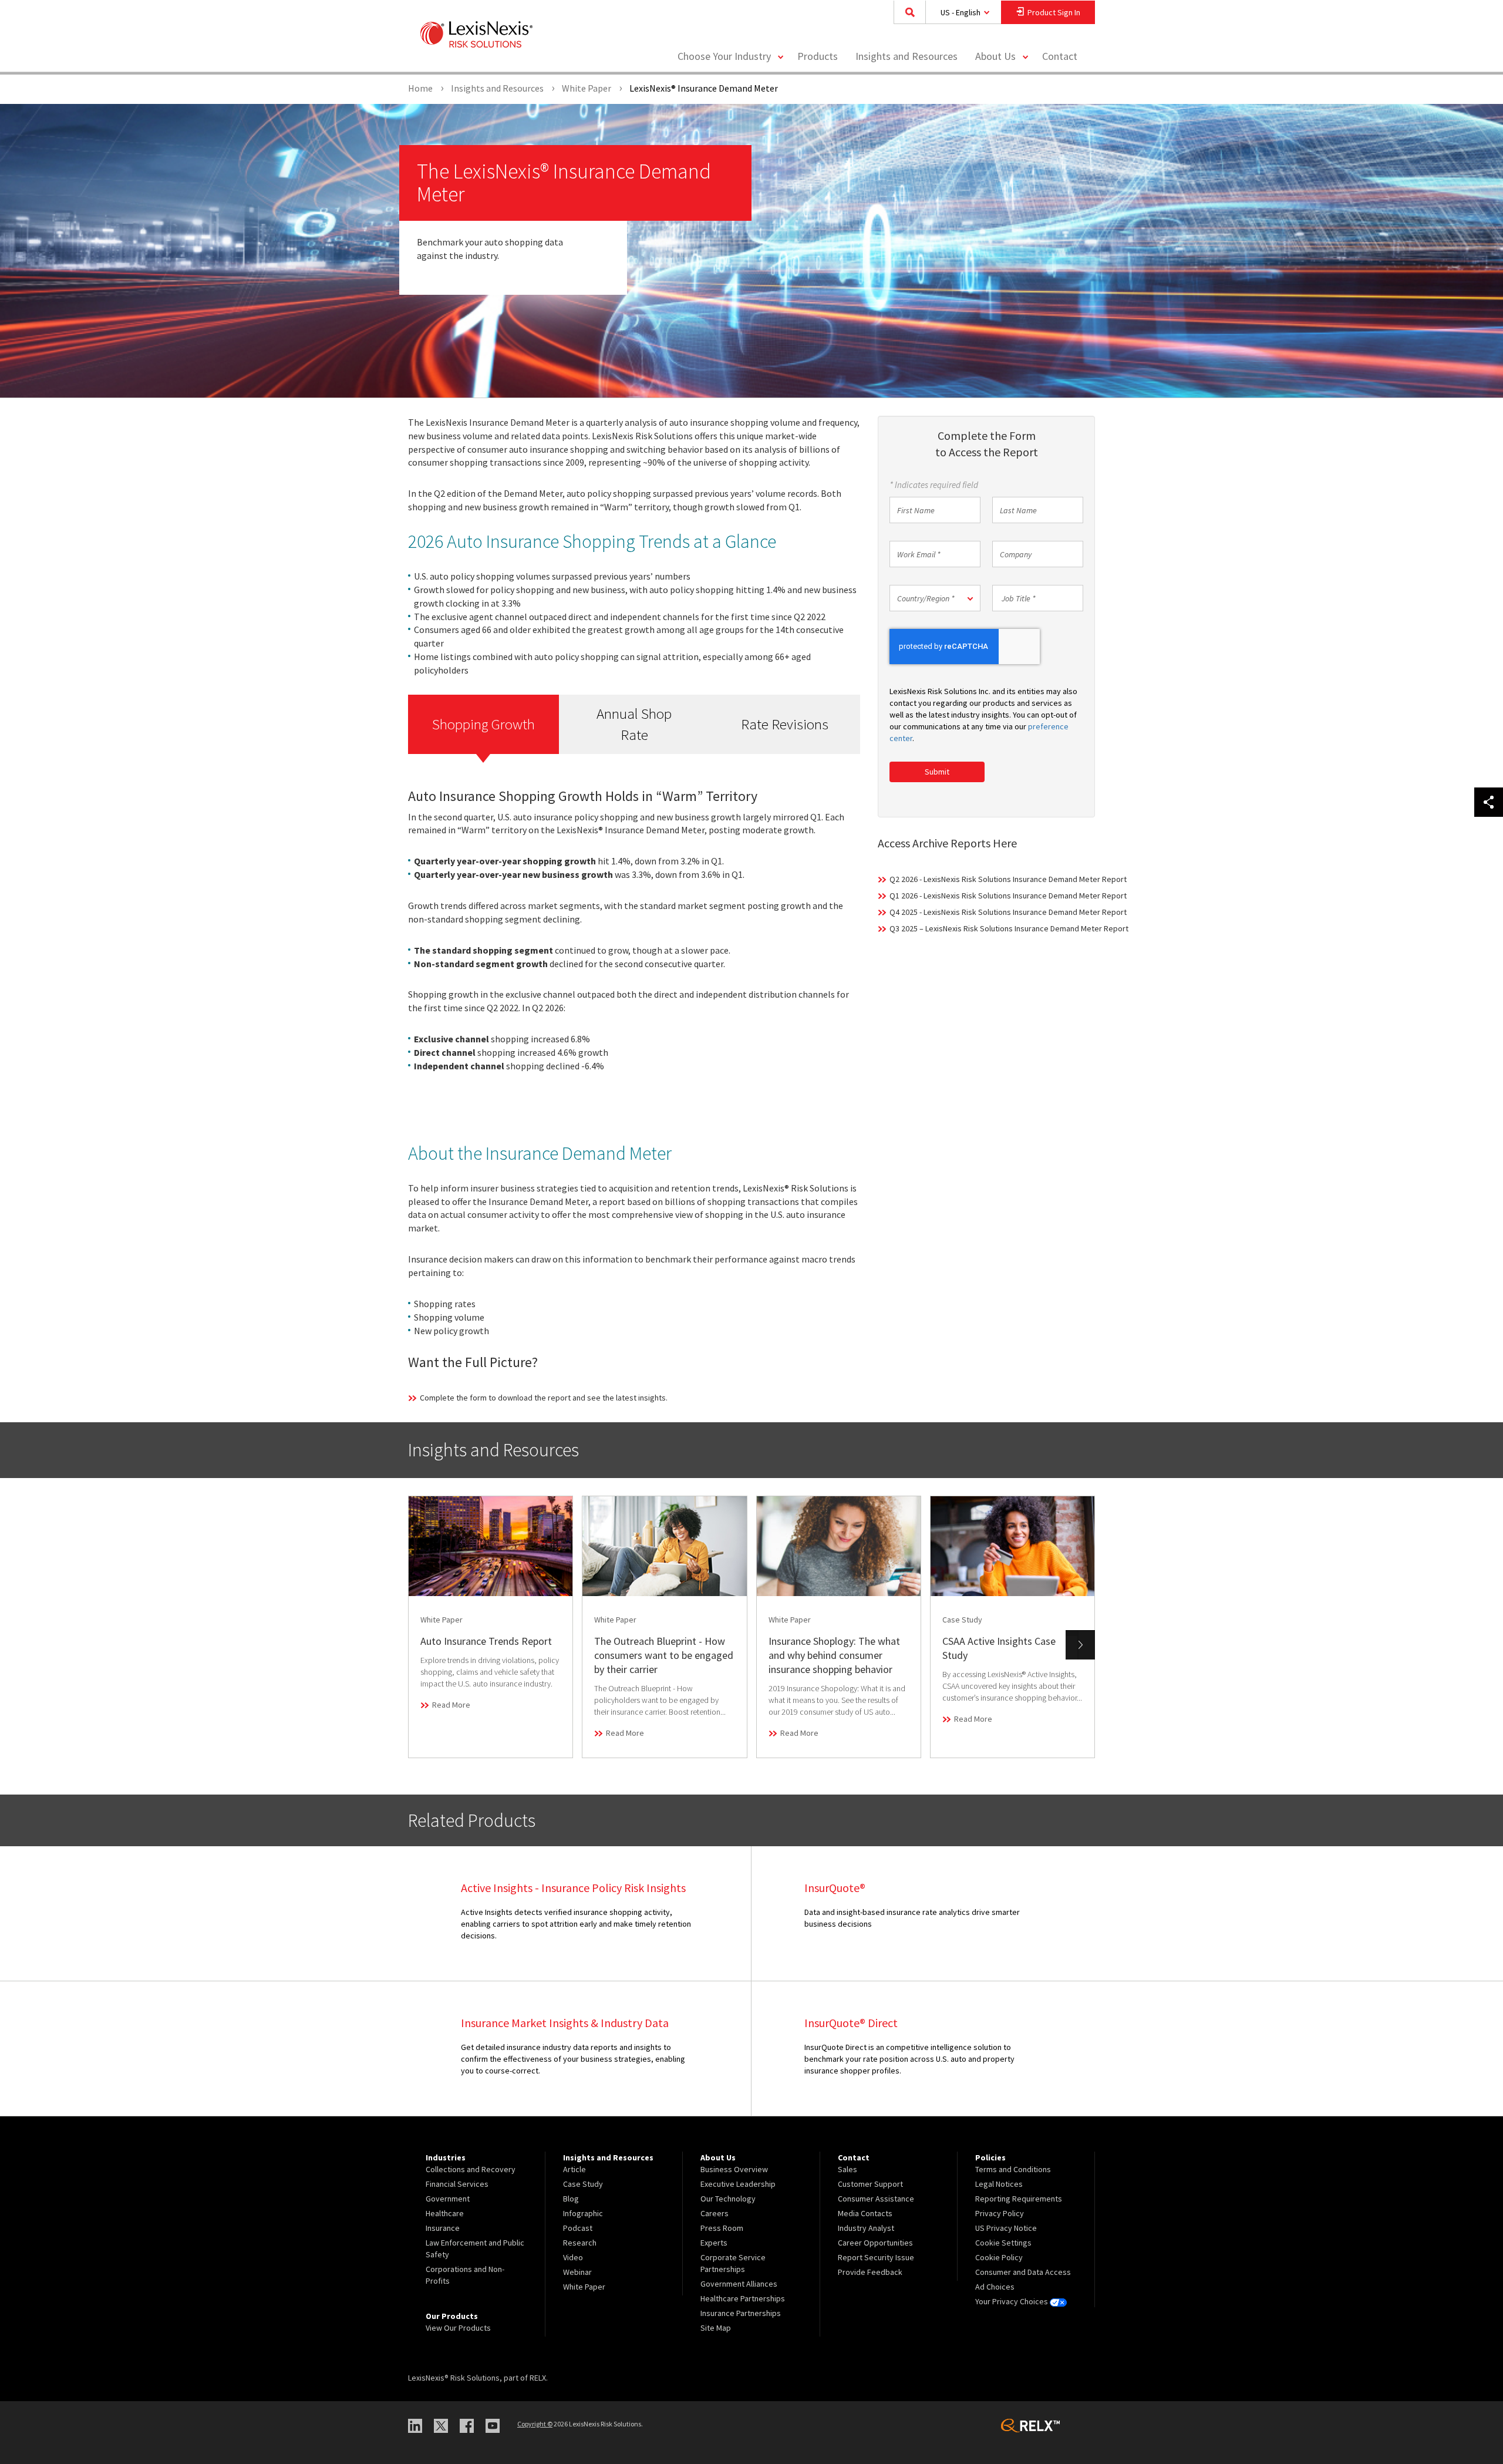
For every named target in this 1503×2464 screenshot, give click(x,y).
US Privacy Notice (1006, 2228)
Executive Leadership (738, 2184)
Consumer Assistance (876, 2199)
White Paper (584, 2287)
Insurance (443, 2228)
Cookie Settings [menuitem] (1003, 2243)
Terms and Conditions (1013, 2169)
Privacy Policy (1000, 2213)
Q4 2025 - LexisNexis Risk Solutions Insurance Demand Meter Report (1008, 912)
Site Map (716, 2328)
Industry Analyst (866, 2228)
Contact (1060, 56)
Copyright (535, 2424)
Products (818, 56)
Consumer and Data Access (1023, 2272)
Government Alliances (739, 2284)
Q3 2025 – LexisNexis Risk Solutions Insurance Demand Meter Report (1009, 928)
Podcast (578, 2228)
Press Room (722, 2228)
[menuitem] (818, 57)
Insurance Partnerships (741, 2313)
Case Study (583, 2184)
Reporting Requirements (1019, 2199)
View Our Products (458, 2328)
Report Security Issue (876, 2257)
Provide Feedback (870, 2272)
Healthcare (445, 2213)
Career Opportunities (875, 2243)
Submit (937, 772)
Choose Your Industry (724, 56)
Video (573, 2257)
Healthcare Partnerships (743, 2298)
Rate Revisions (785, 724)
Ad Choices (995, 2287)
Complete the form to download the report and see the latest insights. (544, 1398)
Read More (451, 1705)
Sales (847, 2169)
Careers (715, 2213)
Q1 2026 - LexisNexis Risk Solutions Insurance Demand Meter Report (1008, 896)
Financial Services (457, 2184)
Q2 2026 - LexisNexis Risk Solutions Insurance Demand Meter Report (1008, 879)
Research (580, 2243)
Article (574, 2169)
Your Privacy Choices (1012, 2301)
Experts (714, 2243)
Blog (571, 2199)
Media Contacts (865, 2213)
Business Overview (734, 2169)
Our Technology (728, 2199)
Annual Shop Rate (634, 724)
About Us (995, 56)
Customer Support (870, 2184)
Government (448, 2199)
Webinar (577, 2272)
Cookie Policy (999, 2257)
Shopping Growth (483, 724)
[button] (935, 598)
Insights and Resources (906, 56)
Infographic (583, 2213)
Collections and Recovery (471, 2169)
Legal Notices (999, 2184)
